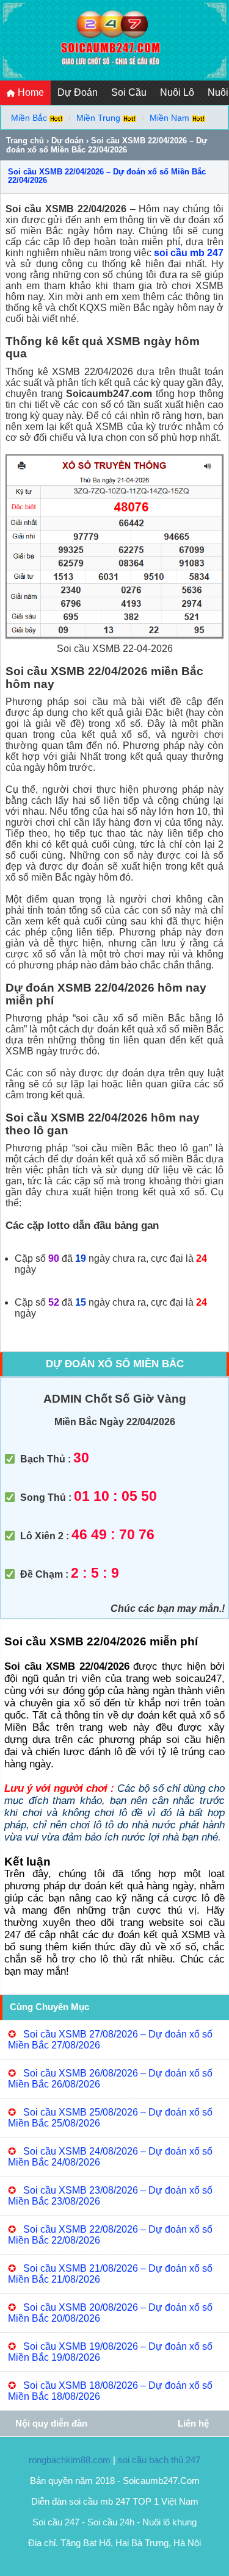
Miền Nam (169, 118)
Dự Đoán (78, 92)
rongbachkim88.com (70, 2460)
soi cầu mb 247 (189, 253)
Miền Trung (98, 118)
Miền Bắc (29, 118)
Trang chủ (25, 141)
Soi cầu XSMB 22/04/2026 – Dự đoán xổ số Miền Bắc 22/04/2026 (107, 176)
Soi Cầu (129, 92)
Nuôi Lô (177, 92)
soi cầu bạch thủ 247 (159, 2460)
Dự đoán (67, 141)
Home (30, 92)
